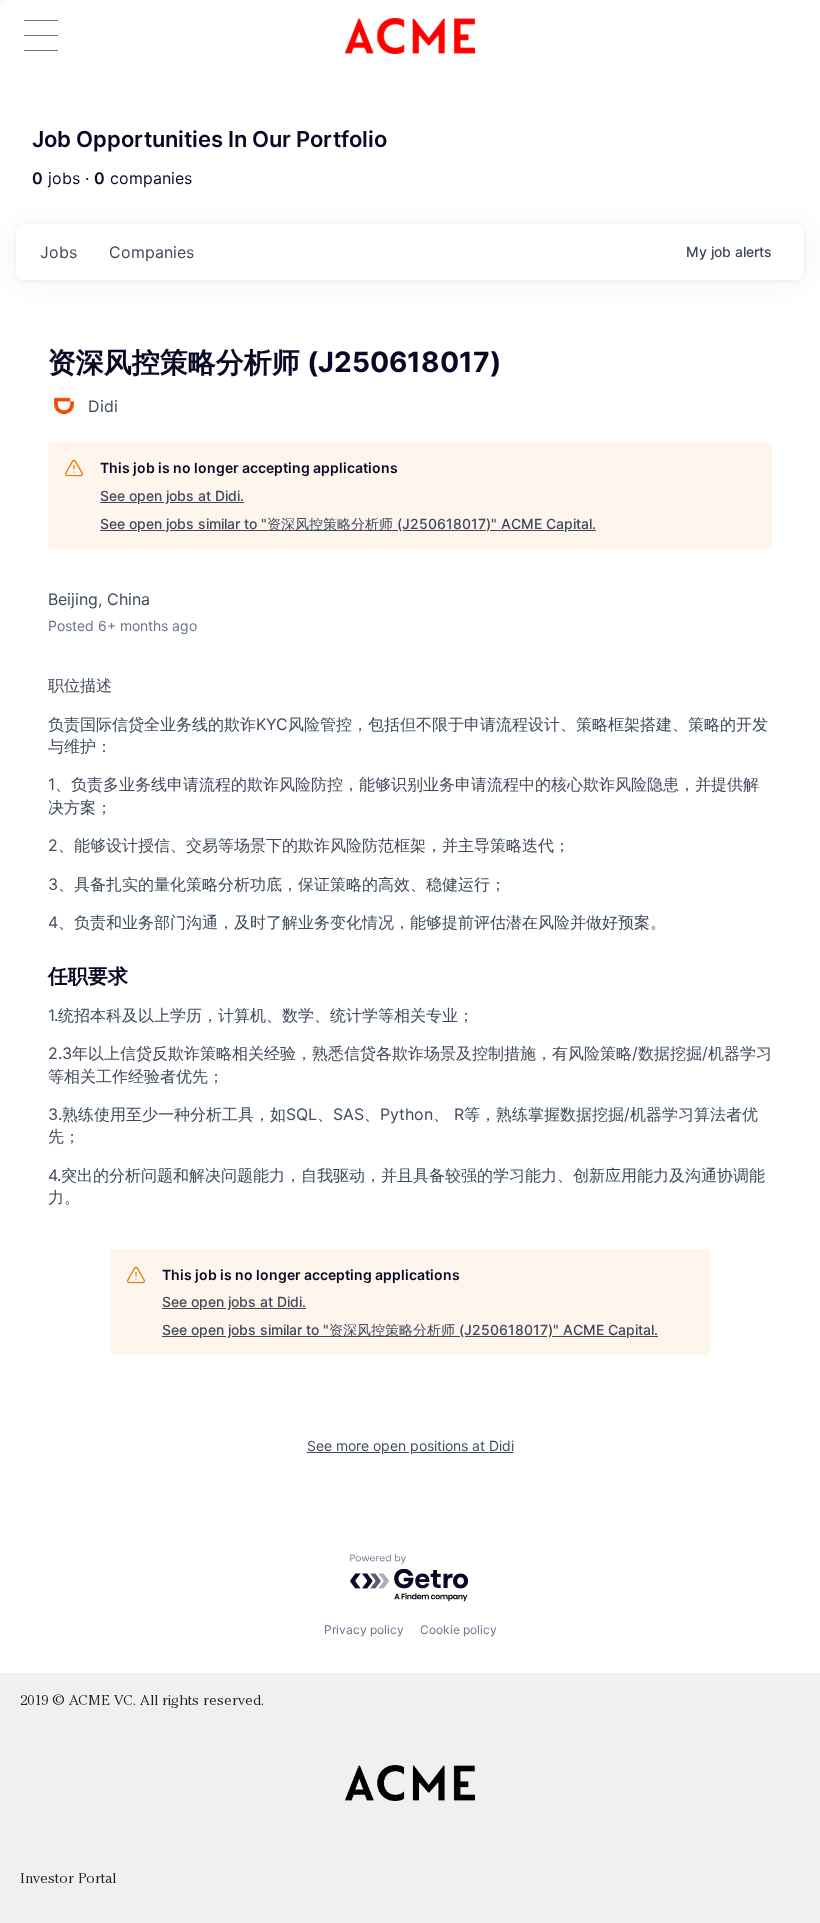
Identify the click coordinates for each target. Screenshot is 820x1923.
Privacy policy (364, 1629)
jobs (58, 252)
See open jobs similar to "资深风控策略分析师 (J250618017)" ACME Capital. (348, 523)
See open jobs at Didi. (172, 495)
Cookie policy (458, 1629)
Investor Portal (68, 1879)
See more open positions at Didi (410, 1445)
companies (151, 252)
